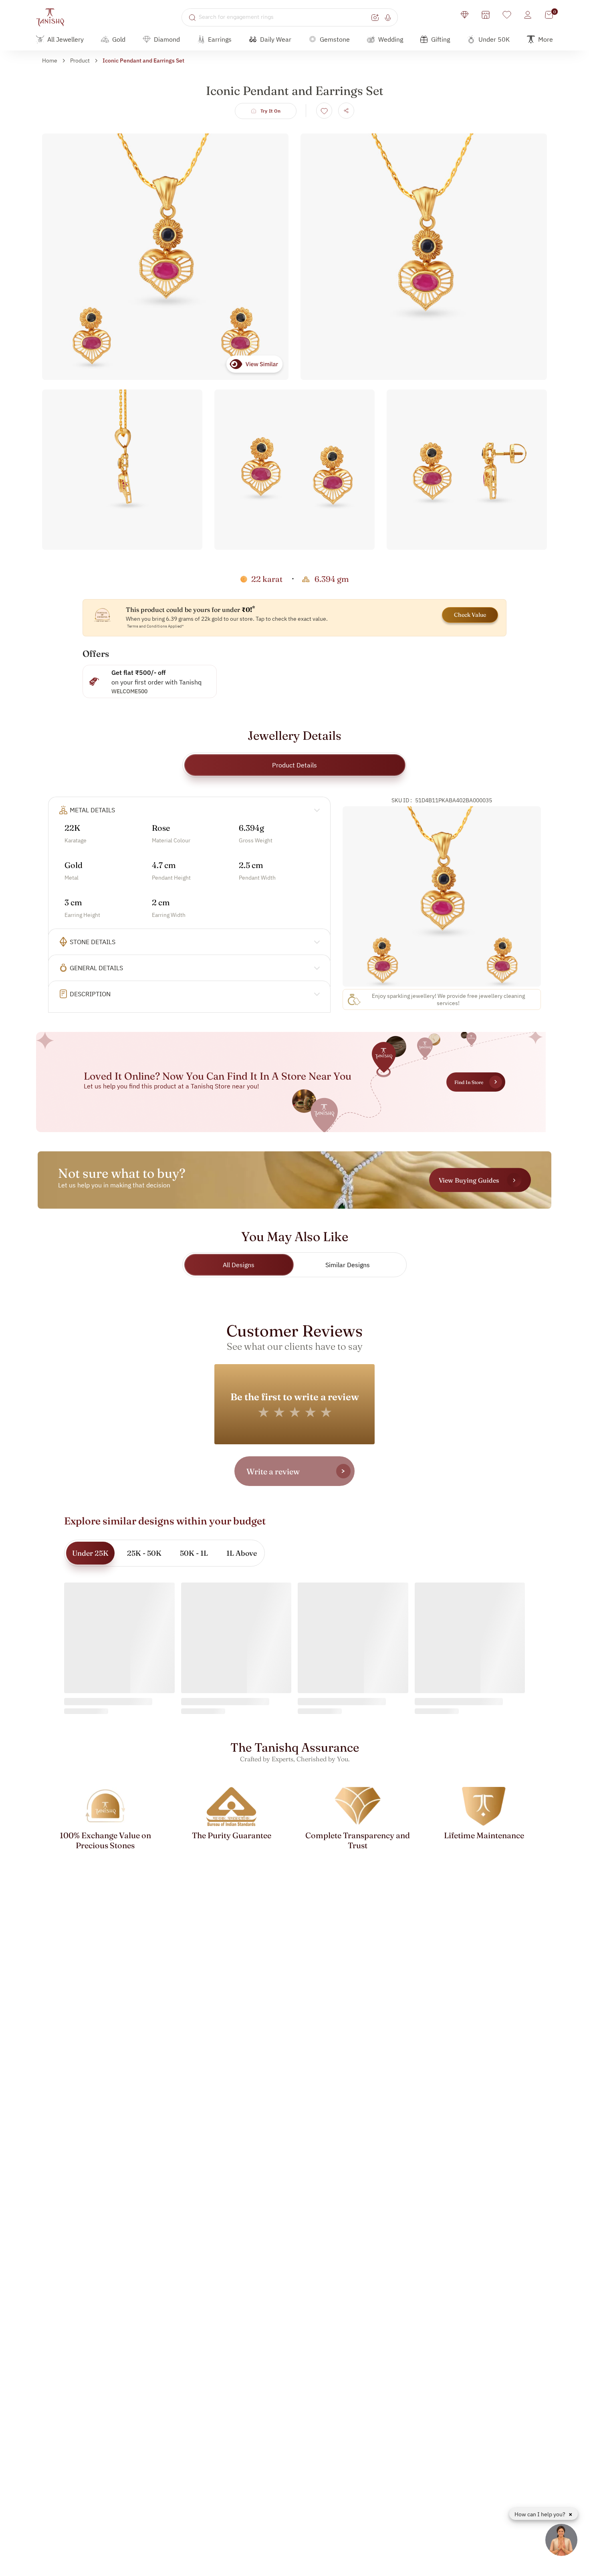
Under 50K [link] (494, 39)
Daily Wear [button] (276, 39)
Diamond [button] (167, 39)
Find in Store (469, 1082)
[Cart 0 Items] (549, 15)
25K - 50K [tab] (144, 1553)
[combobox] (284, 17)
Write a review (273, 1471)
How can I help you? (541, 2514)
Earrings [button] (220, 39)
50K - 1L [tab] (194, 1553)
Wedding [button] (391, 39)
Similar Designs (348, 1265)
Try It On (271, 111)
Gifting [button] (441, 39)
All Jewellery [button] (66, 39)
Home (50, 61)
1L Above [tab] (242, 1553)
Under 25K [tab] (90, 1553)
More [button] (546, 39)
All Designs (239, 1265)
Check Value (470, 615)
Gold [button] (119, 39)
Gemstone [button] (335, 39)
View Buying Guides (469, 1180)
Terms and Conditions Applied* (155, 626)
